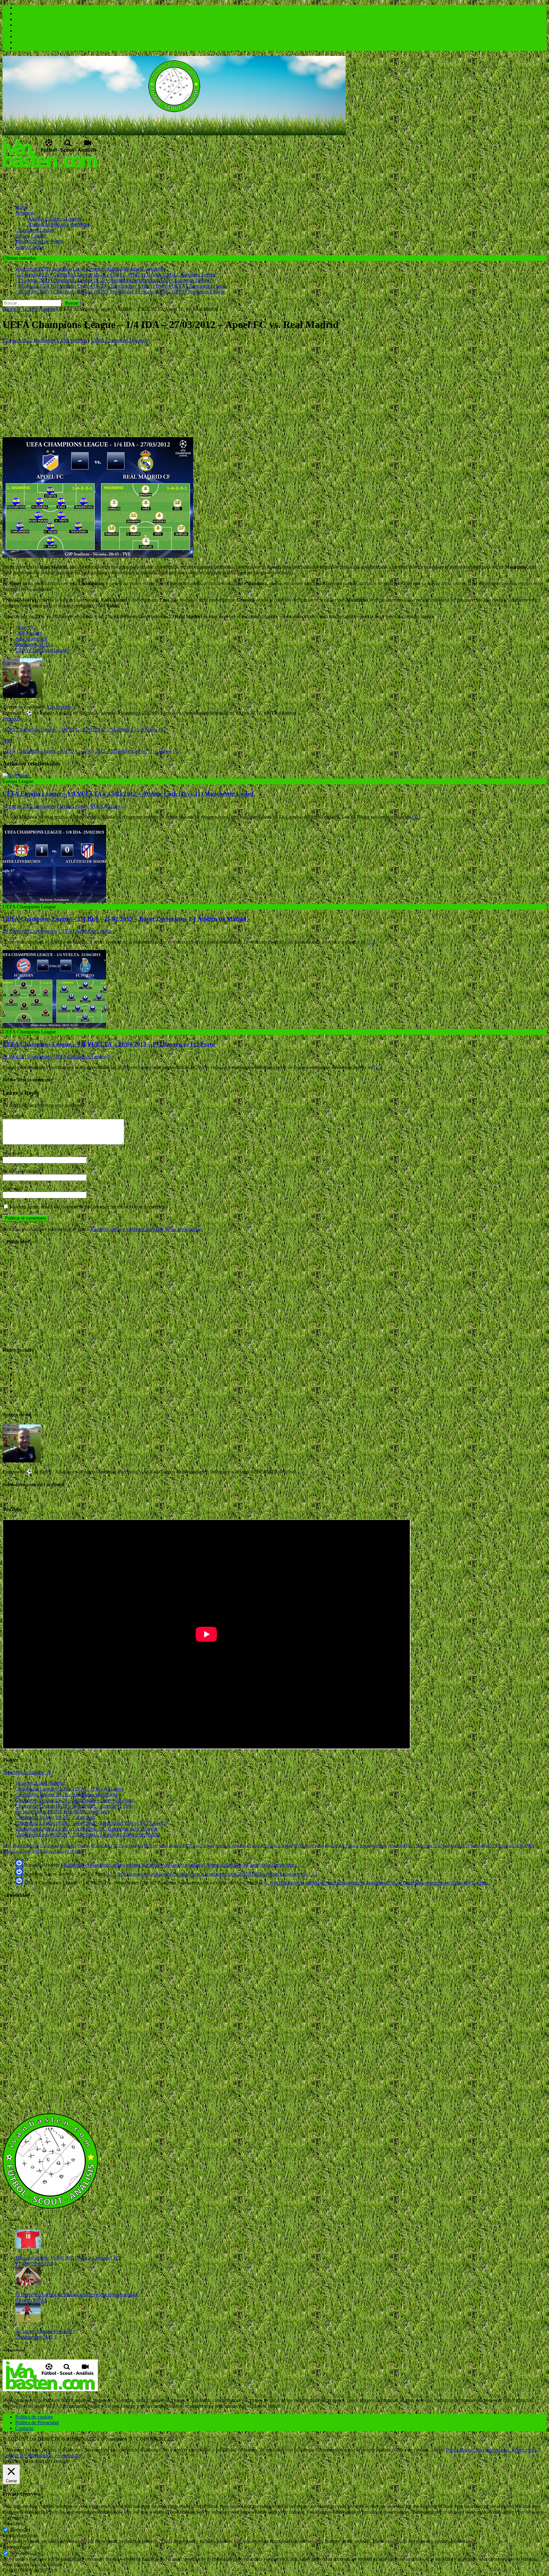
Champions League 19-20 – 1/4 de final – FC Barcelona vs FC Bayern (86, 1829)
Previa (268, 1846)
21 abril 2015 (16, 1057)
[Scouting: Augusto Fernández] (28, 2321)
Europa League (31, 236)
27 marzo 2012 (18, 340)
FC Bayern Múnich (128, 1846)
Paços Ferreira (251, 1846)
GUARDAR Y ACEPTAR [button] (30, 2570)
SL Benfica (308, 1846)
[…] (416, 817)
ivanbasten (45, 340)
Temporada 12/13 (456, 1846)
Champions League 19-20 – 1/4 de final (55, 1817)
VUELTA (74, 1851)
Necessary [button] (13, 2523)
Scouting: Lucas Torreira (40, 1783)
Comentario (14, 1116)
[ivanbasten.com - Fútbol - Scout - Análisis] (174, 134)
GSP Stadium (29, 633)
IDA (189, 1846)
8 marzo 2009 (29, 2300)
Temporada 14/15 (511, 1846)
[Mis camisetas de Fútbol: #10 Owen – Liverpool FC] (28, 2247)
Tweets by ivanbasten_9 (27, 1772)
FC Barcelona (102, 1846)
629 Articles (59, 707)
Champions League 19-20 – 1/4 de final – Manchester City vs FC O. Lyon (90, 1823)
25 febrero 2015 (19, 931)
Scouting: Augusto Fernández (45, 2331)
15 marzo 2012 (18, 806)
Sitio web (12, 1189)
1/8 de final (11, 1846)
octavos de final (227, 1846)
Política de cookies (34, 2417)
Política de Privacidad (37, 2422)
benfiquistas (30, 1846)
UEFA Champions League (118, 340)
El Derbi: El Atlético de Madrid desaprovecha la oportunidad (76, 2295)
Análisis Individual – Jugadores (59, 224)
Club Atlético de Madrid (58, 1846)
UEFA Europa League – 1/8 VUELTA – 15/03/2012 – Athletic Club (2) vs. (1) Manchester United (128, 794)
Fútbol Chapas (30, 247)
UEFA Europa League (49, 1851)
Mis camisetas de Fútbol (39, 241)
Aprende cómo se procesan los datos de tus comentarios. (147, 1229)
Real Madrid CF (32, 639)
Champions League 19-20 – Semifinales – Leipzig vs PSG (74, 1806)
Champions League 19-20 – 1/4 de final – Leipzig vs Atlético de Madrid (88, 1834)
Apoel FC (25, 627)
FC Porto (151, 1846)
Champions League (35, 230)
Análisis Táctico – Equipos (55, 219)
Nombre (11, 1154)
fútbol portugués (172, 1846)
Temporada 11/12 (33, 644)
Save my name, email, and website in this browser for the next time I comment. (88, 1207)
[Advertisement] (118, 184)
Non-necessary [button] (17, 2547)
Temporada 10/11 (401, 1846)
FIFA (19, 309)
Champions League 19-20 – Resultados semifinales (67, 1794)
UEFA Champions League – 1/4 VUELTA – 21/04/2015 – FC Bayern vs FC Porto (109, 1044)
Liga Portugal (204, 1846)
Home (21, 207)
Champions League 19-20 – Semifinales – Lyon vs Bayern (74, 1800)
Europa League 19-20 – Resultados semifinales (62, 1812)
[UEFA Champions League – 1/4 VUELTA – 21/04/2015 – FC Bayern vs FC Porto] (54, 1026)
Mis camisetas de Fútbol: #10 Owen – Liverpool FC (68, 2258)
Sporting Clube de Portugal (338, 1846)
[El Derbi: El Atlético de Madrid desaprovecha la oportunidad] (28, 2284)
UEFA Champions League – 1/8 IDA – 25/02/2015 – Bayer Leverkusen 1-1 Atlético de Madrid (125, 919)
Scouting (24, 213)
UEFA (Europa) (73, 340)
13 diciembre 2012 (34, 2263)
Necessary (20, 2530)
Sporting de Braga (373, 1846)
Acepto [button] (437, 2450)
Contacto (24, 2428)
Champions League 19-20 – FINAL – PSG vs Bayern (69, 1789)
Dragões (84, 1846)
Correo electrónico (22, 1171)
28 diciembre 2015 (34, 2337)
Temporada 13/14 (483, 1846)
